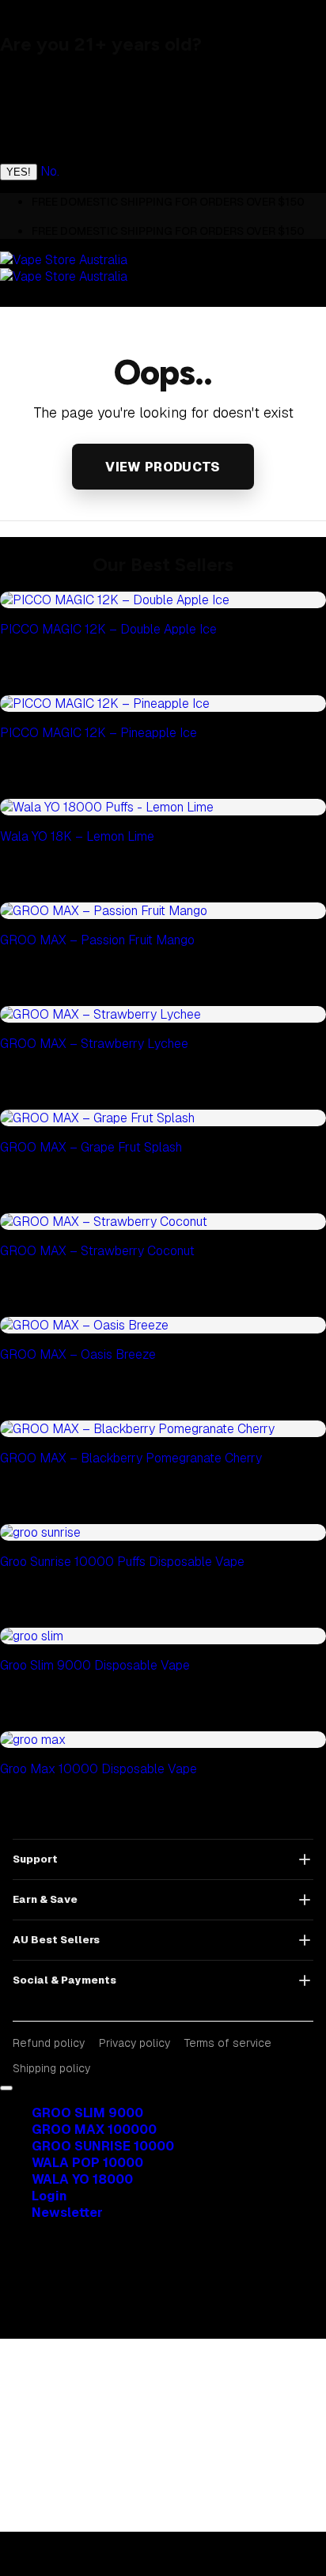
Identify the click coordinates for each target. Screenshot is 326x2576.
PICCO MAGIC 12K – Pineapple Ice (99, 733)
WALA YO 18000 (82, 2179)
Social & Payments (64, 1980)
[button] (67, 2213)
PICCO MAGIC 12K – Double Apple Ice (108, 629)
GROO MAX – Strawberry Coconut (97, 1251)
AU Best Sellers (56, 1940)
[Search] (47, 566)
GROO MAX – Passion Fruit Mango (97, 940)
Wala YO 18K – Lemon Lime (77, 836)
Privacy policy (135, 2043)
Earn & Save (45, 1899)
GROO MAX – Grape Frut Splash (91, 1147)
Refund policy (49, 2043)
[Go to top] (6, 2088)
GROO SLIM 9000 (87, 2113)
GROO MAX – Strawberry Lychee (94, 1044)
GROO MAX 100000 (94, 2130)
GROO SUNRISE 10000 (103, 2146)
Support (35, 1859)
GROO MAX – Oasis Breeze (78, 1354)
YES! (19, 172)
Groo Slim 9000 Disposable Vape (95, 1665)
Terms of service (228, 2043)
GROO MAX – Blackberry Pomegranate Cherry (131, 1458)
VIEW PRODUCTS (163, 467)
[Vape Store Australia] (64, 268)
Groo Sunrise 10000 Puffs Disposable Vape (122, 1562)
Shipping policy (51, 2068)
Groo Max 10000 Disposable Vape (99, 1769)
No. (50, 171)
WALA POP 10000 (87, 2163)
